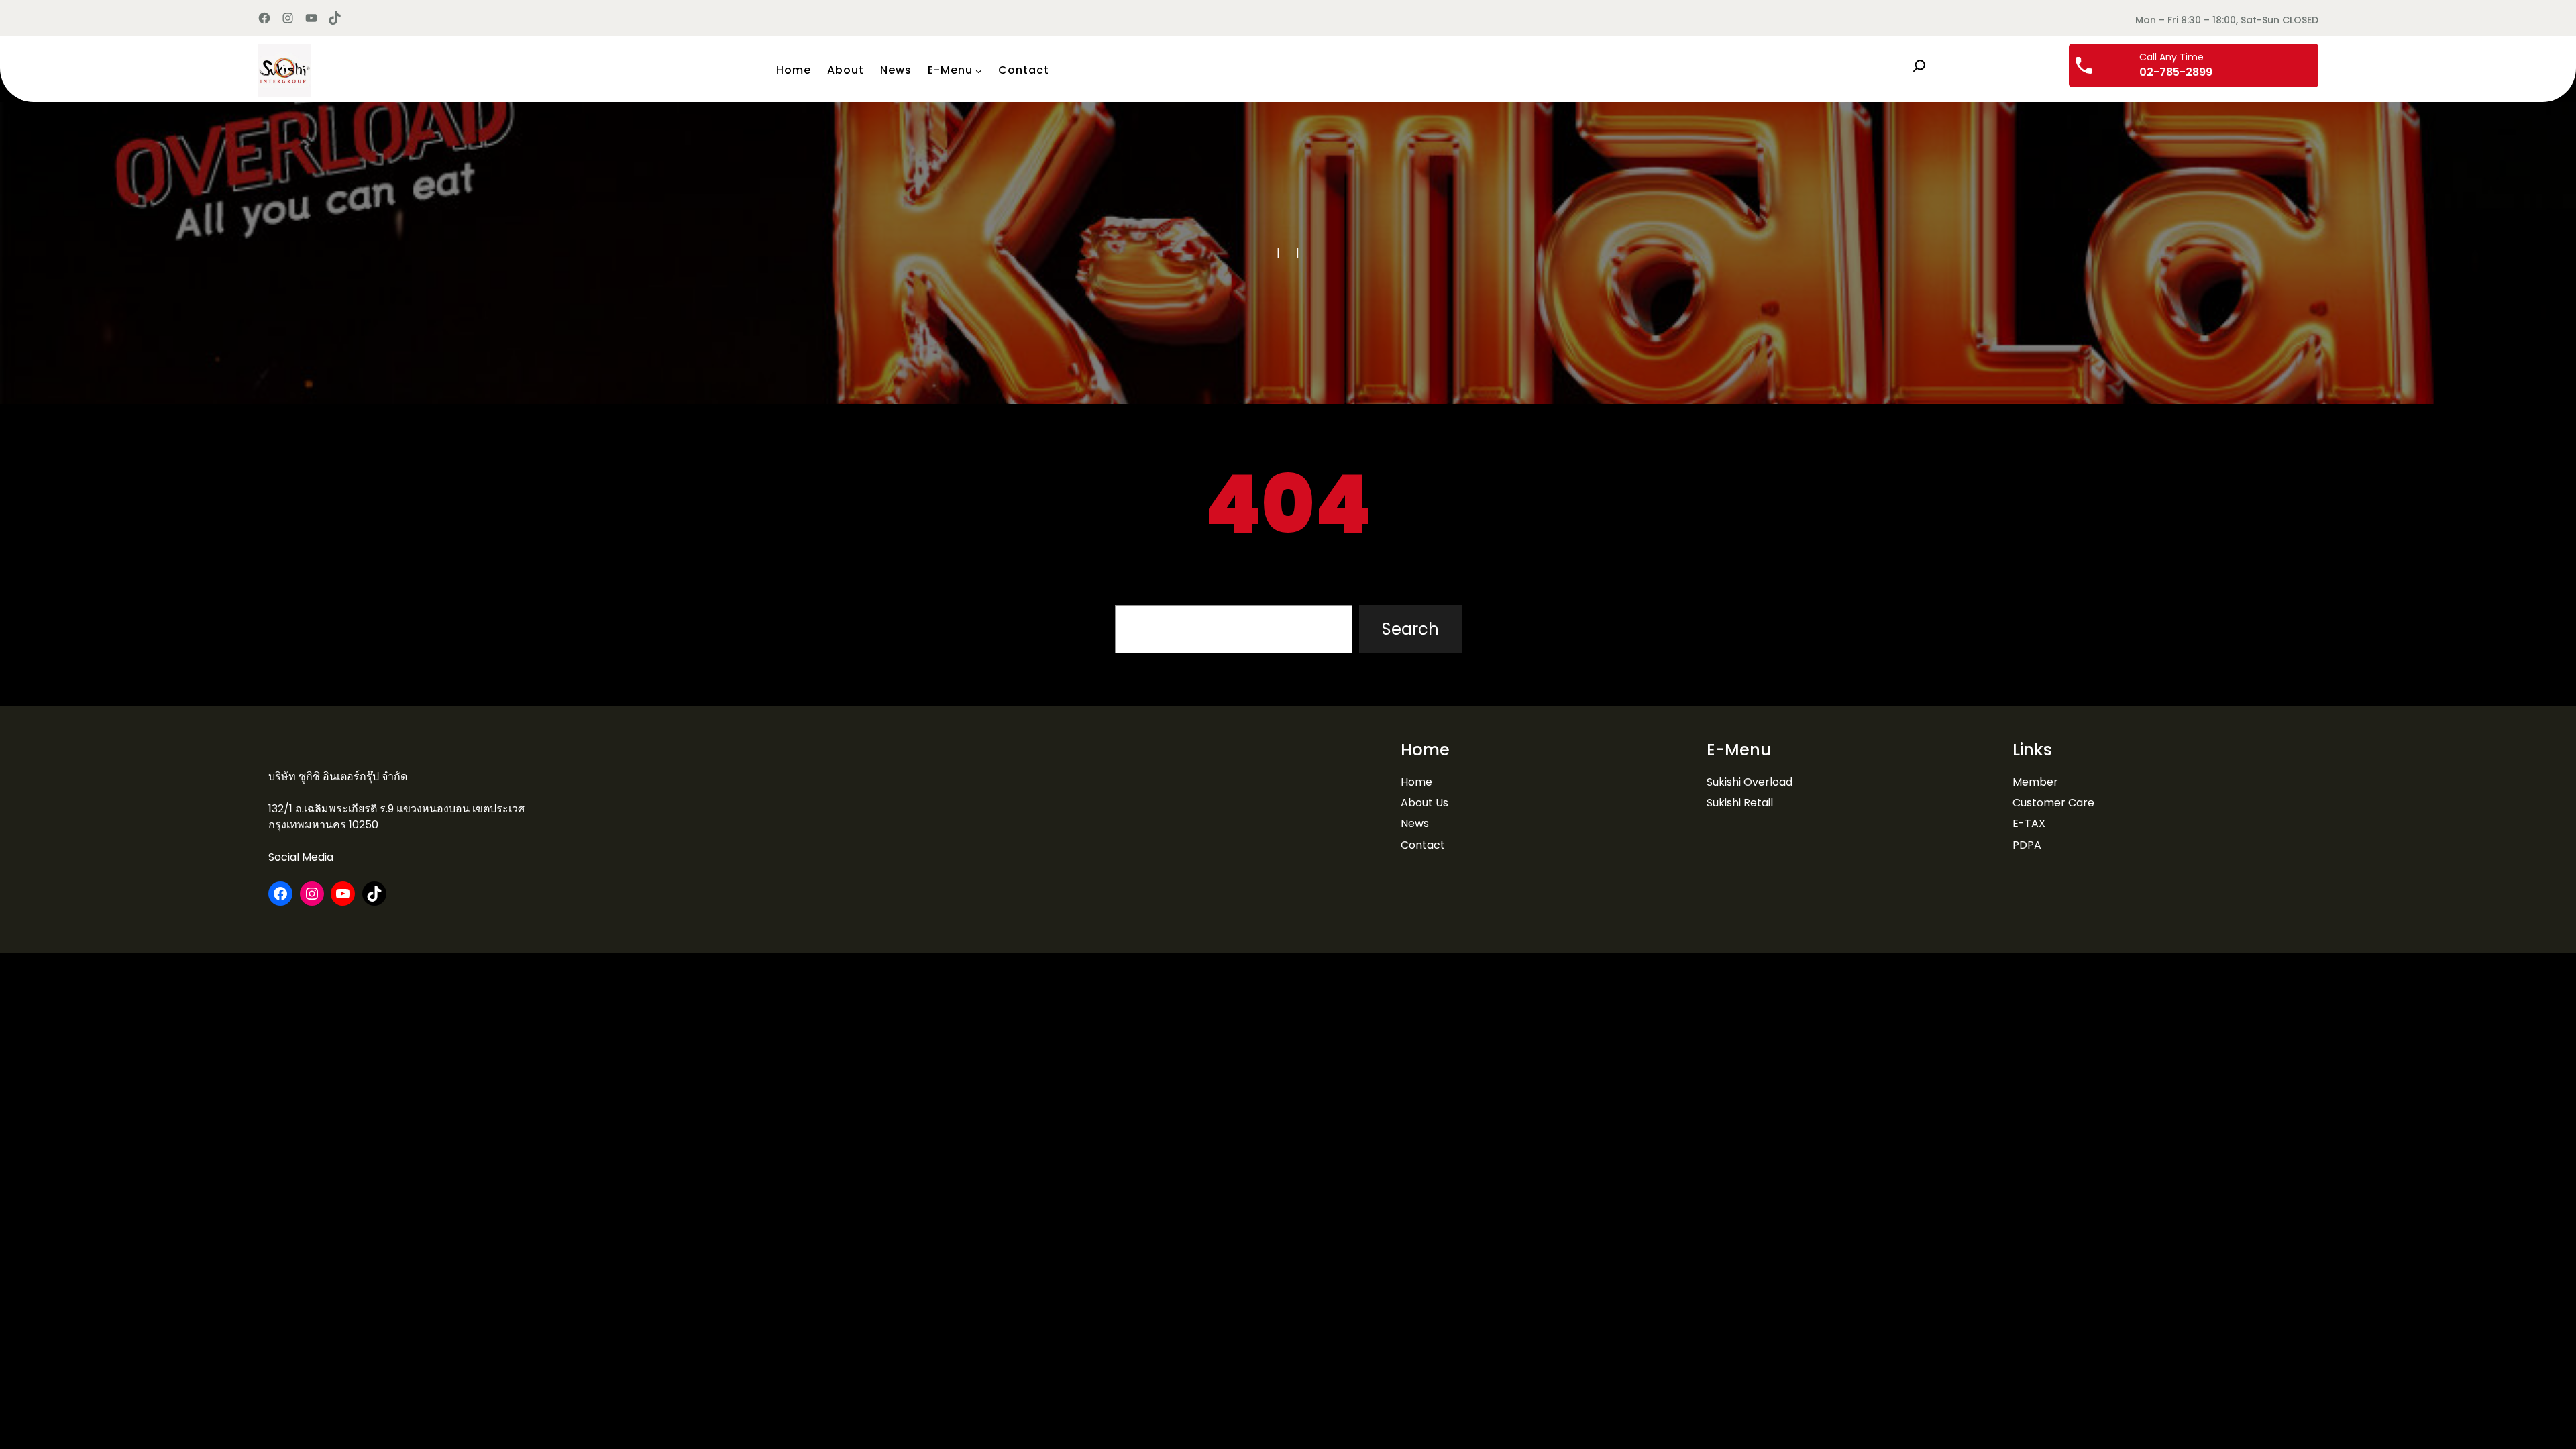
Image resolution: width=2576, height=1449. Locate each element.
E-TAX (2029, 823)
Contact (1423, 845)
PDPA (2027, 845)
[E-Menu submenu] (979, 70)
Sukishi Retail (1740, 803)
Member (2035, 782)
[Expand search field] (1919, 66)
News (1415, 823)
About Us (1425, 803)
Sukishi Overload (1750, 782)
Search (1410, 629)
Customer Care (2053, 803)
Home (1416, 782)
